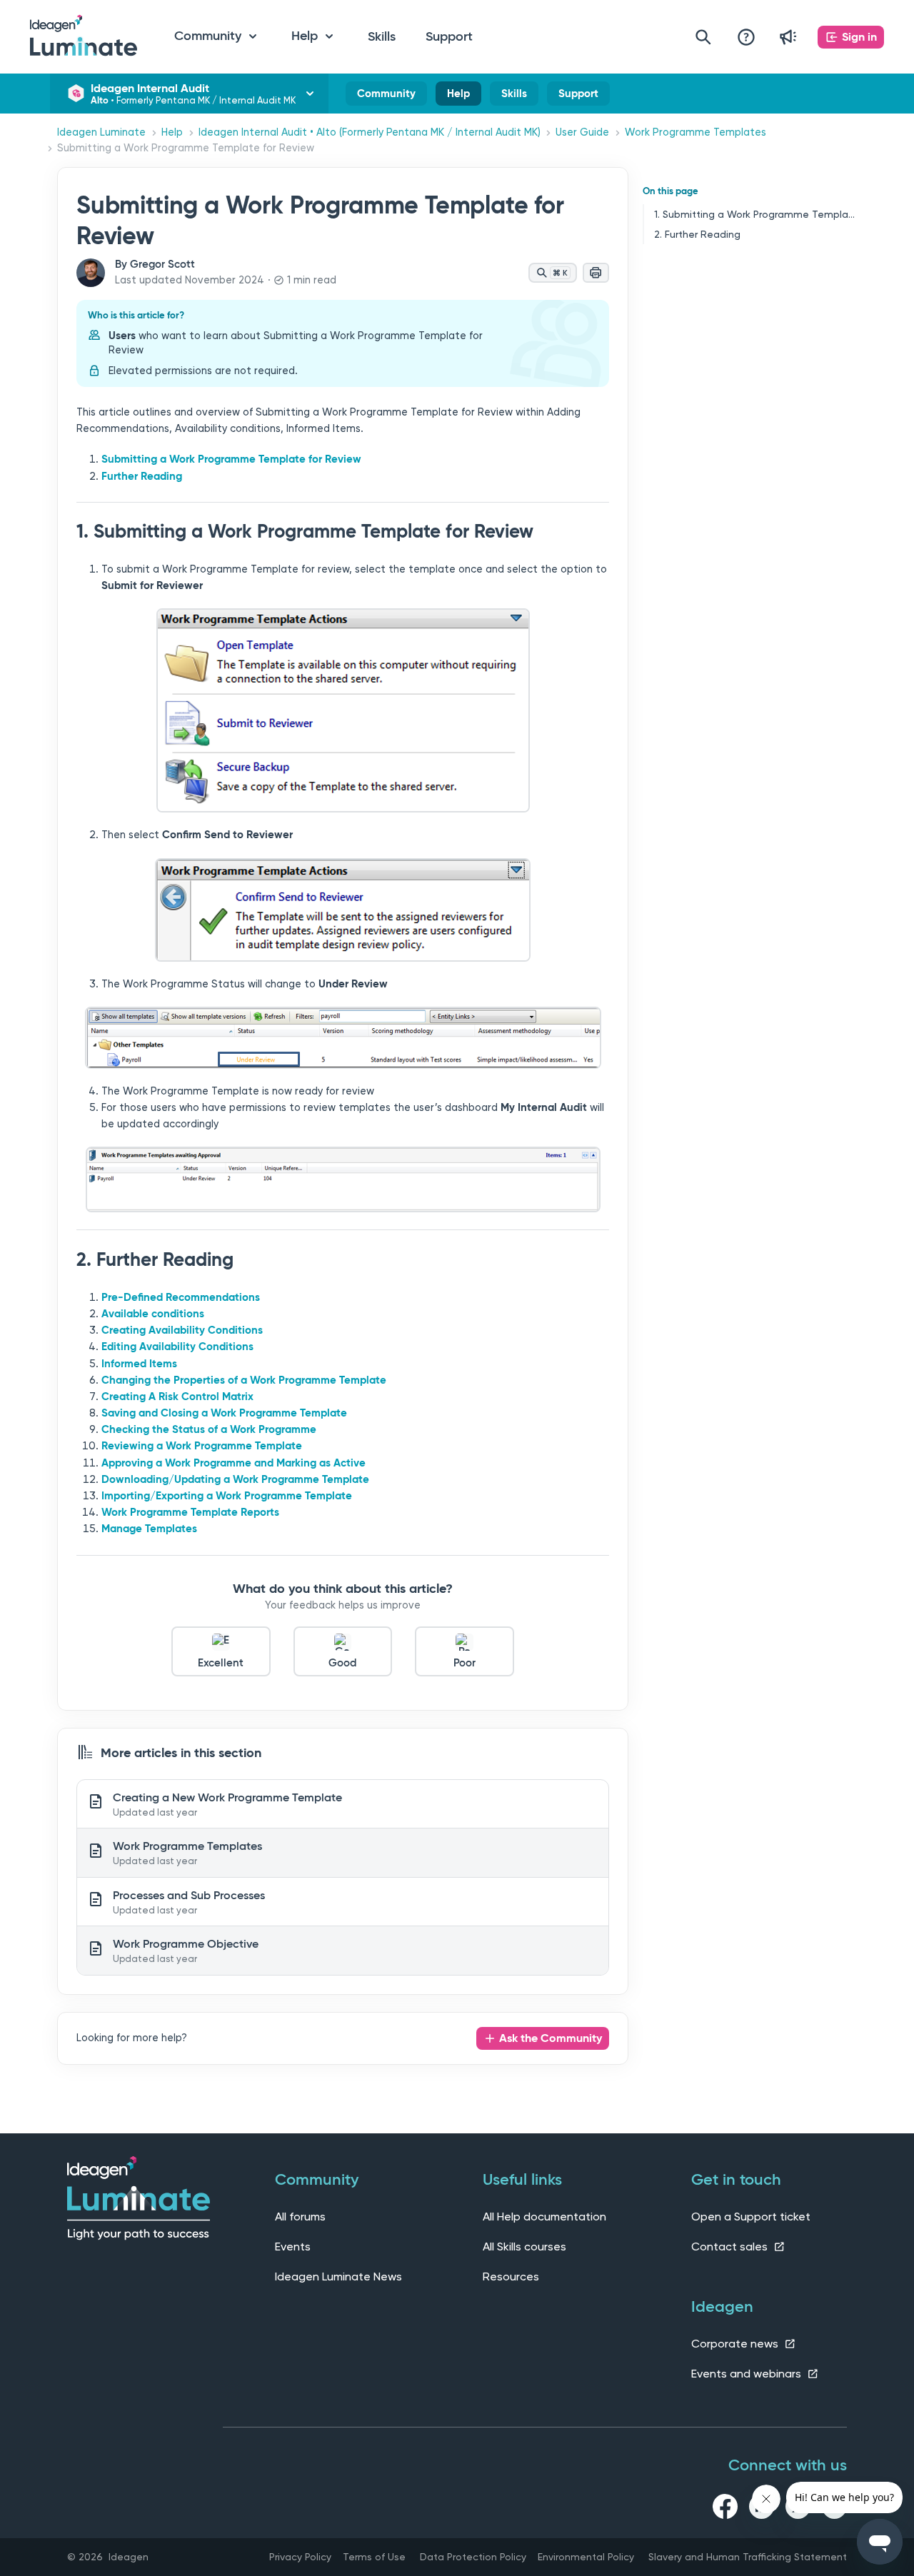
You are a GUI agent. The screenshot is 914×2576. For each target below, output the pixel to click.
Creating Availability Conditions (182, 1330)
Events (293, 2247)
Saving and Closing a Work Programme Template (224, 1413)
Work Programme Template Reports (190, 1512)
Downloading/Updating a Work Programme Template (235, 1479)
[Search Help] (703, 37)
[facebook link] (725, 2509)
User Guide (582, 132)
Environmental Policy (586, 2557)
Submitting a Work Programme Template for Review (231, 459)
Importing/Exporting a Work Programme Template (227, 1496)
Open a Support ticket (751, 2217)
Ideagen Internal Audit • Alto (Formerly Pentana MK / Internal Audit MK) (370, 132)
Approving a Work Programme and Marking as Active (233, 1463)
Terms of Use (374, 2557)
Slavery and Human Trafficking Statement (748, 2557)
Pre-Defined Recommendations (181, 1297)
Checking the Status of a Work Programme (209, 1429)
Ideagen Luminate (101, 132)
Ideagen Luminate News (338, 2276)
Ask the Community (551, 2038)
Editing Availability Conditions (177, 1347)
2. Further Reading (697, 234)
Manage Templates (149, 1529)
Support (449, 36)
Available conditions (153, 1314)
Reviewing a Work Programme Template (202, 1446)
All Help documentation (544, 2217)
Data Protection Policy (473, 2557)
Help (458, 96)
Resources (511, 2276)
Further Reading (142, 476)
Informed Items (139, 1364)
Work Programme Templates (695, 132)
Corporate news (736, 2344)
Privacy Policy (300, 2557)
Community (386, 96)
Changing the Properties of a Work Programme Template (244, 1380)
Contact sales (731, 2247)
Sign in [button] (859, 37)
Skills (382, 36)
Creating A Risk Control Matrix (177, 1397)
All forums (300, 2217)
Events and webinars (748, 2374)
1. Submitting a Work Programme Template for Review (755, 214)
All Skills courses (524, 2247)
